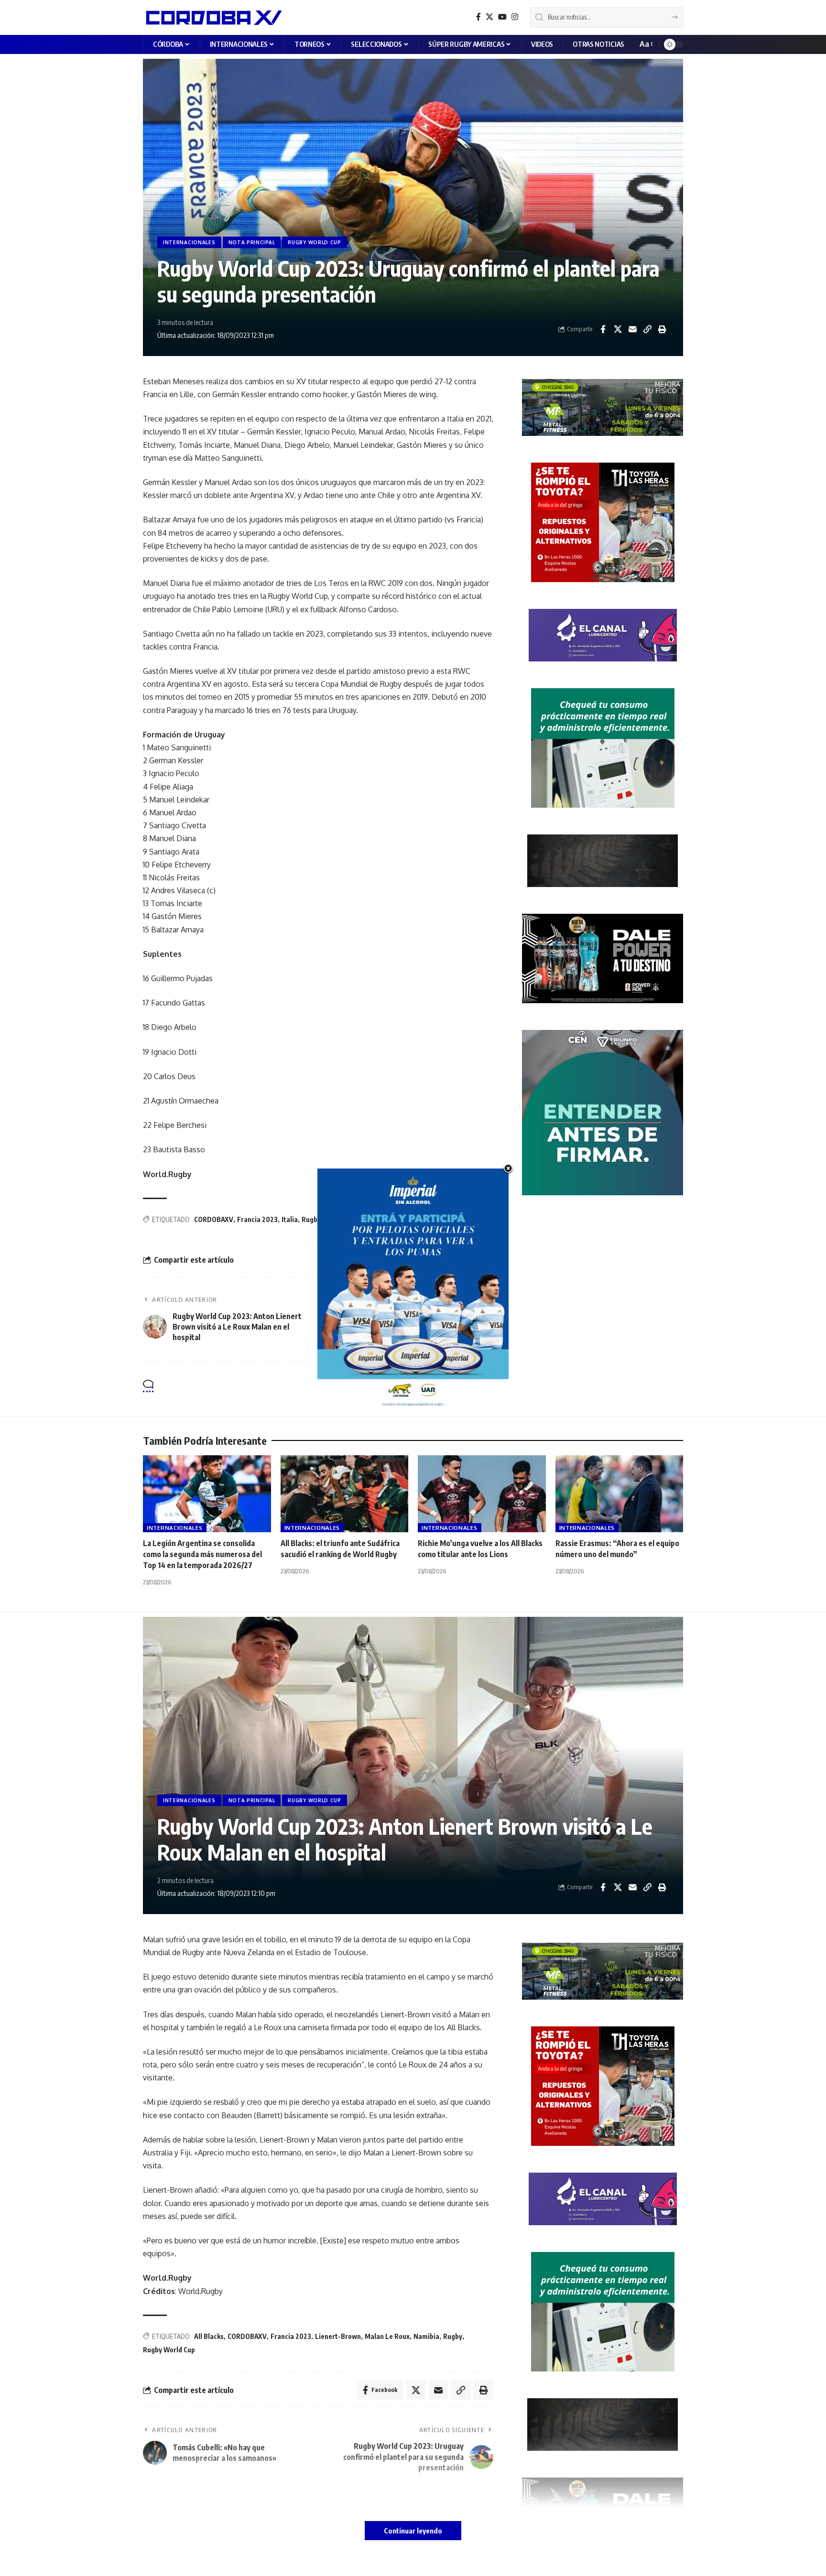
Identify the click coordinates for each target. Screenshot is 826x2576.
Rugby (311, 1219)
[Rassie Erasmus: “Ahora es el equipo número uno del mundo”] (619, 1494)
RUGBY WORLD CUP (315, 242)
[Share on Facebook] (603, 329)
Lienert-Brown (338, 2336)
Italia (290, 1219)
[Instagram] (515, 17)
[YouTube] (502, 17)
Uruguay (394, 1219)
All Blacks (209, 2336)
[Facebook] (478, 17)
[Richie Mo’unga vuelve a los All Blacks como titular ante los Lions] (482, 1494)
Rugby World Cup (351, 1219)
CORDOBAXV (214, 1219)
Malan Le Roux (387, 2336)
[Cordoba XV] (212, 17)
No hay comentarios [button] (448, 1387)
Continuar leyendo (413, 2531)
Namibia (426, 2336)
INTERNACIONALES (189, 242)
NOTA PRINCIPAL (252, 242)
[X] (489, 17)
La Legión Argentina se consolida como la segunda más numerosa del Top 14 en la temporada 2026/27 (202, 1554)
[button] (646, 44)
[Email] (632, 329)
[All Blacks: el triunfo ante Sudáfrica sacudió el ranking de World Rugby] (345, 1494)
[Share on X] (618, 329)
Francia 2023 (257, 1219)
